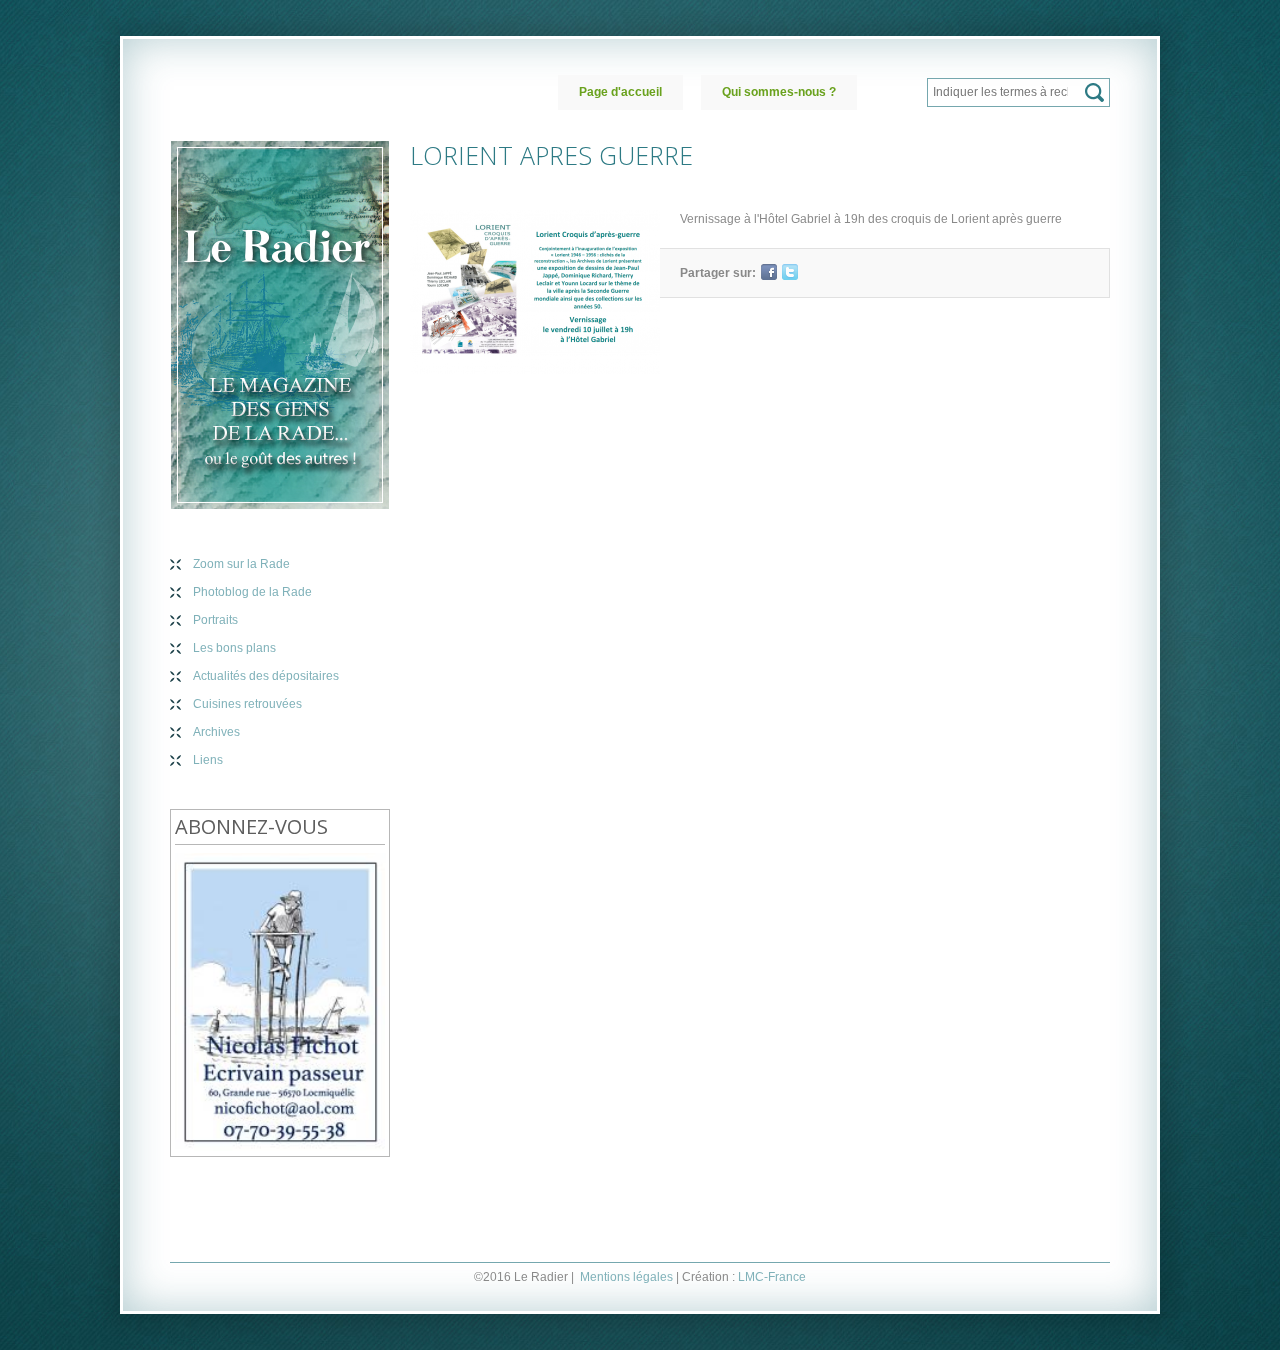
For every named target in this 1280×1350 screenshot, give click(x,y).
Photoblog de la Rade (252, 592)
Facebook (769, 272)
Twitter (790, 272)
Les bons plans (234, 648)
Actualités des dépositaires (266, 676)
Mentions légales (626, 1277)
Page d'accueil (620, 92)
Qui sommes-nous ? (779, 92)
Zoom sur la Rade (241, 564)
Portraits (215, 620)
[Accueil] (280, 325)
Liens (208, 760)
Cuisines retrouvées (247, 704)
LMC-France (772, 1277)
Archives (216, 732)
